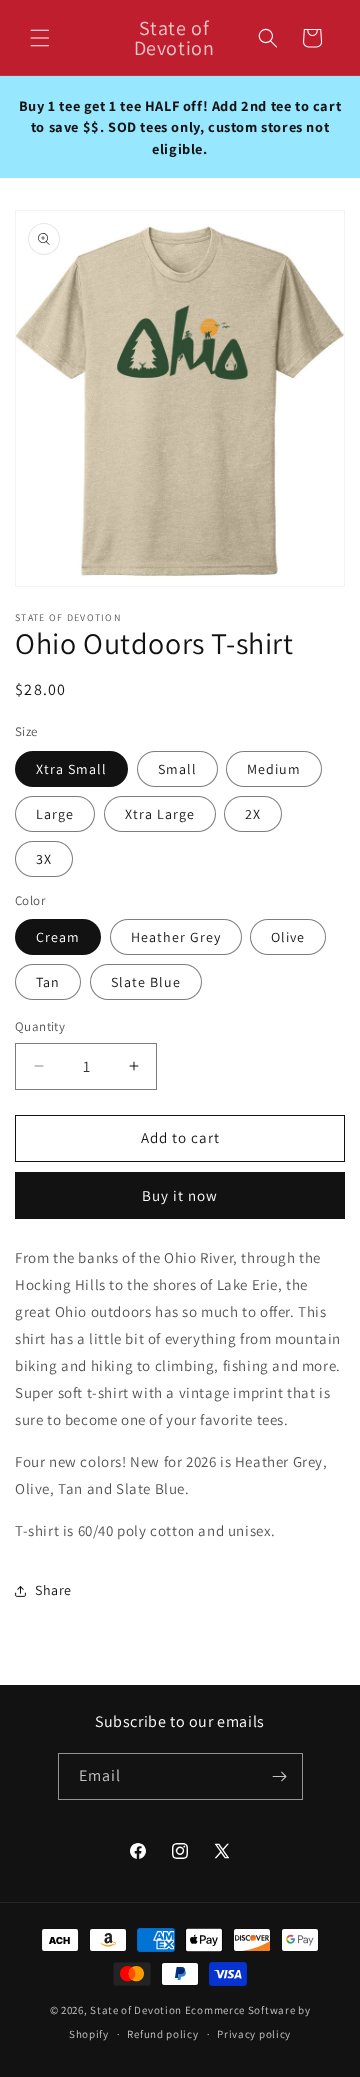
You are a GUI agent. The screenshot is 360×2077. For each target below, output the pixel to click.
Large (55, 814)
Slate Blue (146, 982)
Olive (288, 937)
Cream (58, 937)
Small (177, 769)
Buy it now (180, 1195)
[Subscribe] (280, 1776)
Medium (274, 769)
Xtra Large (160, 814)
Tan (48, 982)
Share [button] (53, 1590)
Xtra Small (71, 769)
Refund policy (162, 2034)
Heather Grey (176, 937)
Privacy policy (254, 2034)
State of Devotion (136, 2010)
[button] (40, 38)
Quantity (40, 1026)
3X (44, 859)
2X (253, 814)
